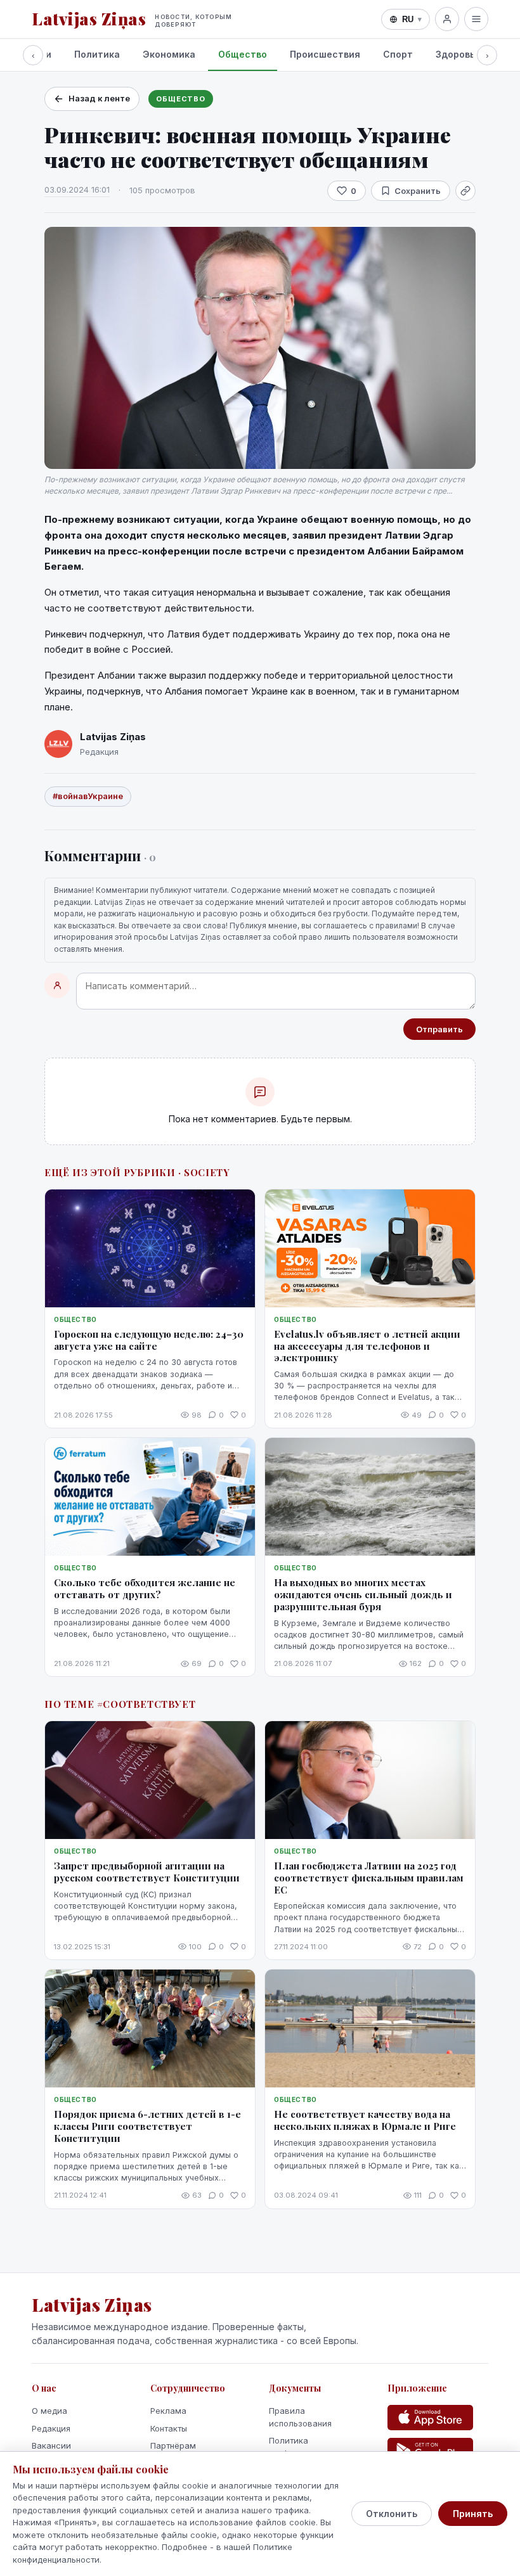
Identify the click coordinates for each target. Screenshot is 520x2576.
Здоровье (458, 54)
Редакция (51, 2428)
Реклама (168, 2411)
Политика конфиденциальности (312, 2447)
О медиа (49, 2411)
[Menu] (476, 19)
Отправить (439, 1029)
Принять (473, 2514)
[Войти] (447, 19)
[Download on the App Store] (430, 2418)
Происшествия (325, 54)
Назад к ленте (99, 98)
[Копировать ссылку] (465, 191)
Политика (97, 54)
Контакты (169, 2428)
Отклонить (392, 2514)
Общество (243, 54)
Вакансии (51, 2445)
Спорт (398, 54)
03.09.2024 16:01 (77, 189)
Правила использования (300, 2417)
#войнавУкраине (88, 796)
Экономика (169, 54)
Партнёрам (173, 2445)
